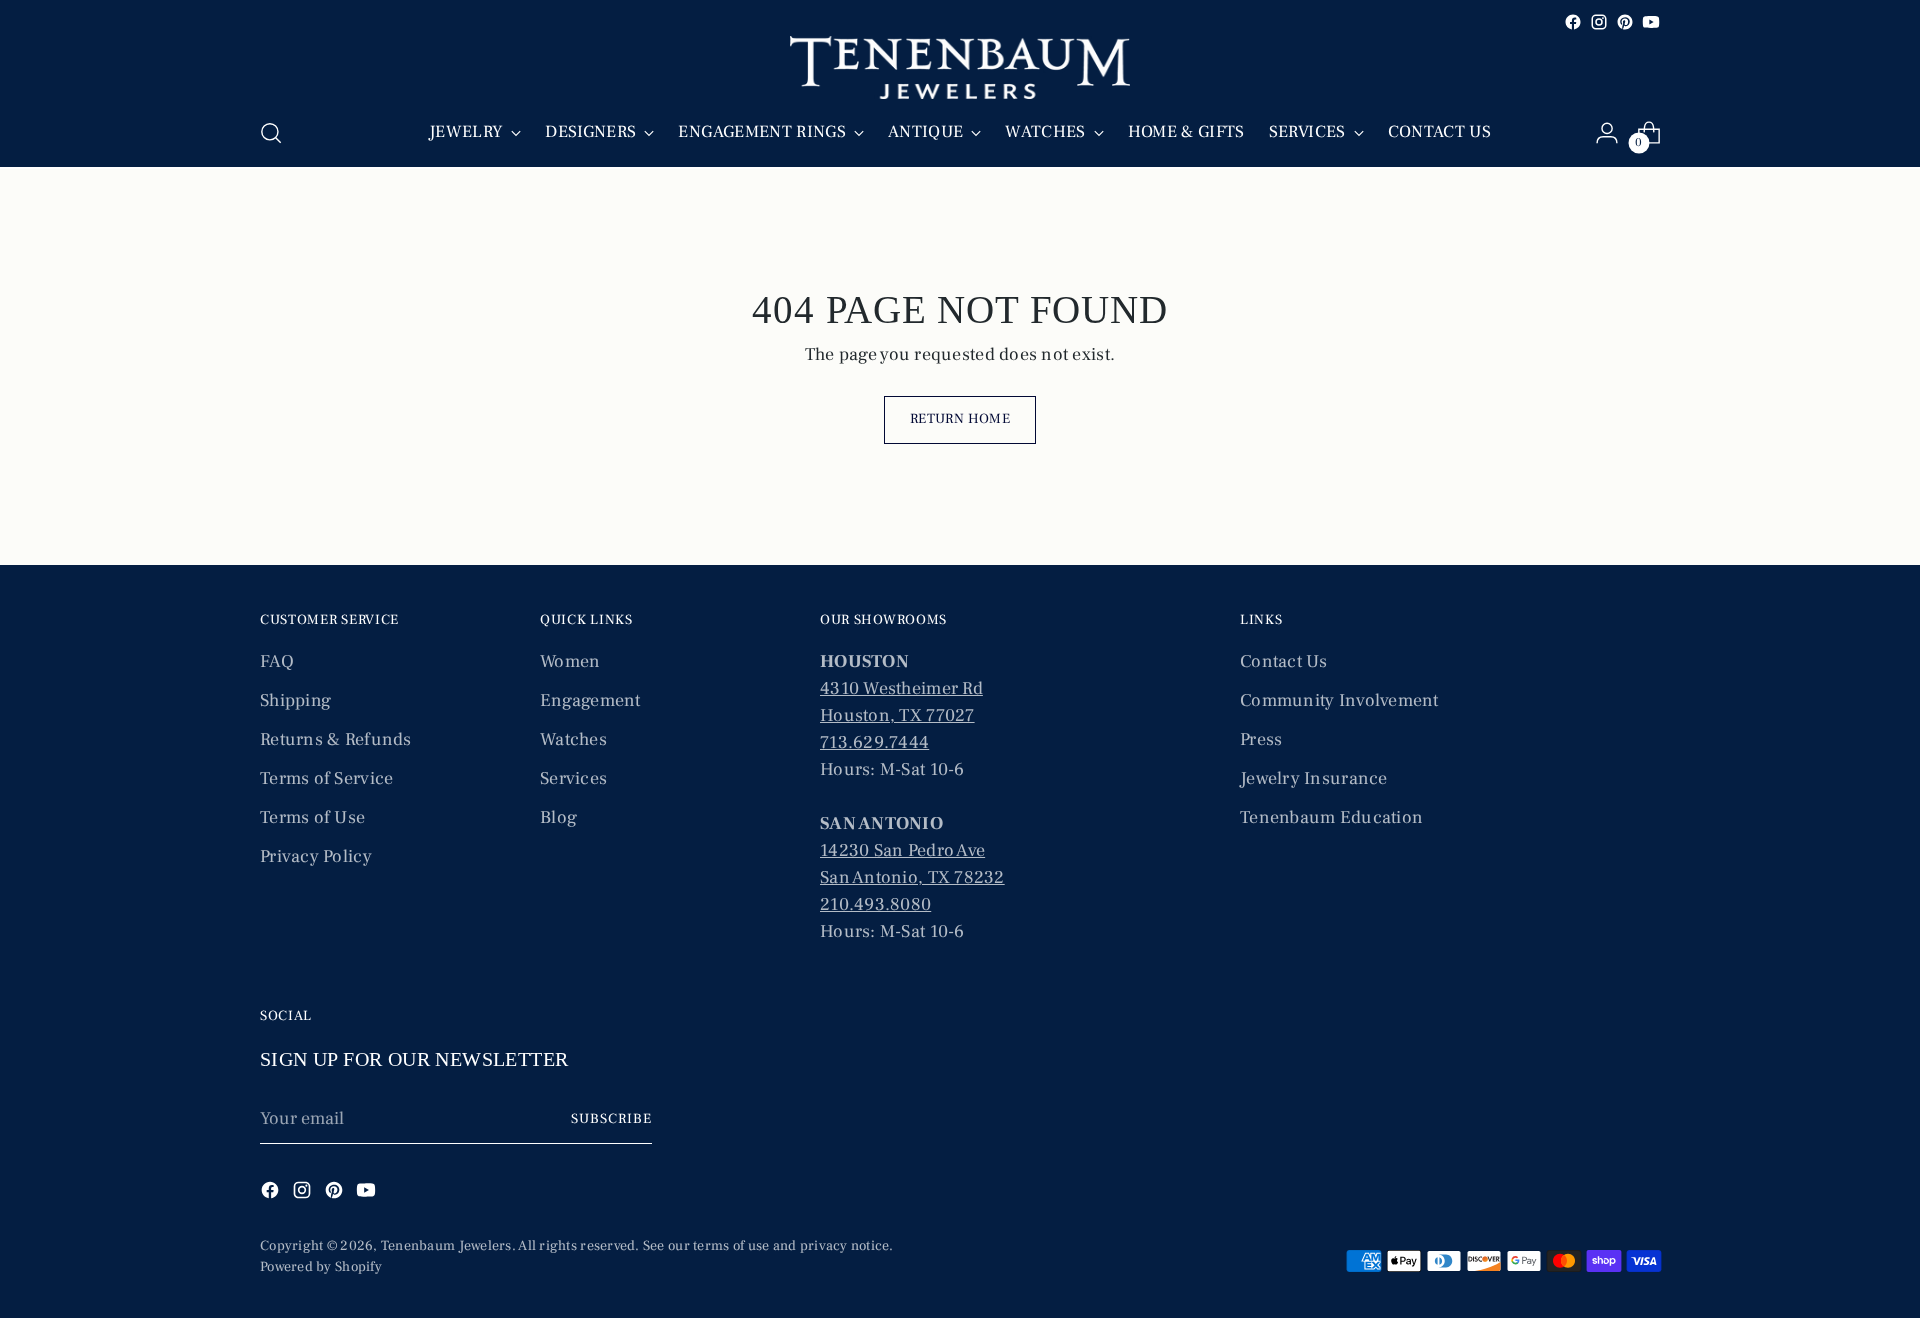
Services (573, 778)
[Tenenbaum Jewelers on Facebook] (1573, 22)
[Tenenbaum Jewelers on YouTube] (1651, 22)
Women (570, 661)
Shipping (295, 700)
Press (1261, 739)
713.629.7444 (874, 742)
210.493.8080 (875, 904)
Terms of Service (326, 778)
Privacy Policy (316, 856)
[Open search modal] (271, 133)
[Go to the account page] (1607, 133)
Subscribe (611, 1119)
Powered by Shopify (321, 1267)
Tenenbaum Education (1331, 817)
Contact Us (1284, 661)
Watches (573, 739)
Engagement (590, 700)
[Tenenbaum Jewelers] (960, 67)
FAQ (277, 661)
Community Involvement (1339, 700)
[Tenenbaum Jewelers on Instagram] (1599, 22)
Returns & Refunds (336, 739)
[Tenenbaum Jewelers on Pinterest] (1625, 22)
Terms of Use (312, 817)
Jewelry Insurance (1314, 778)
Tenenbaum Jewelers (446, 1246)
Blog (558, 817)
